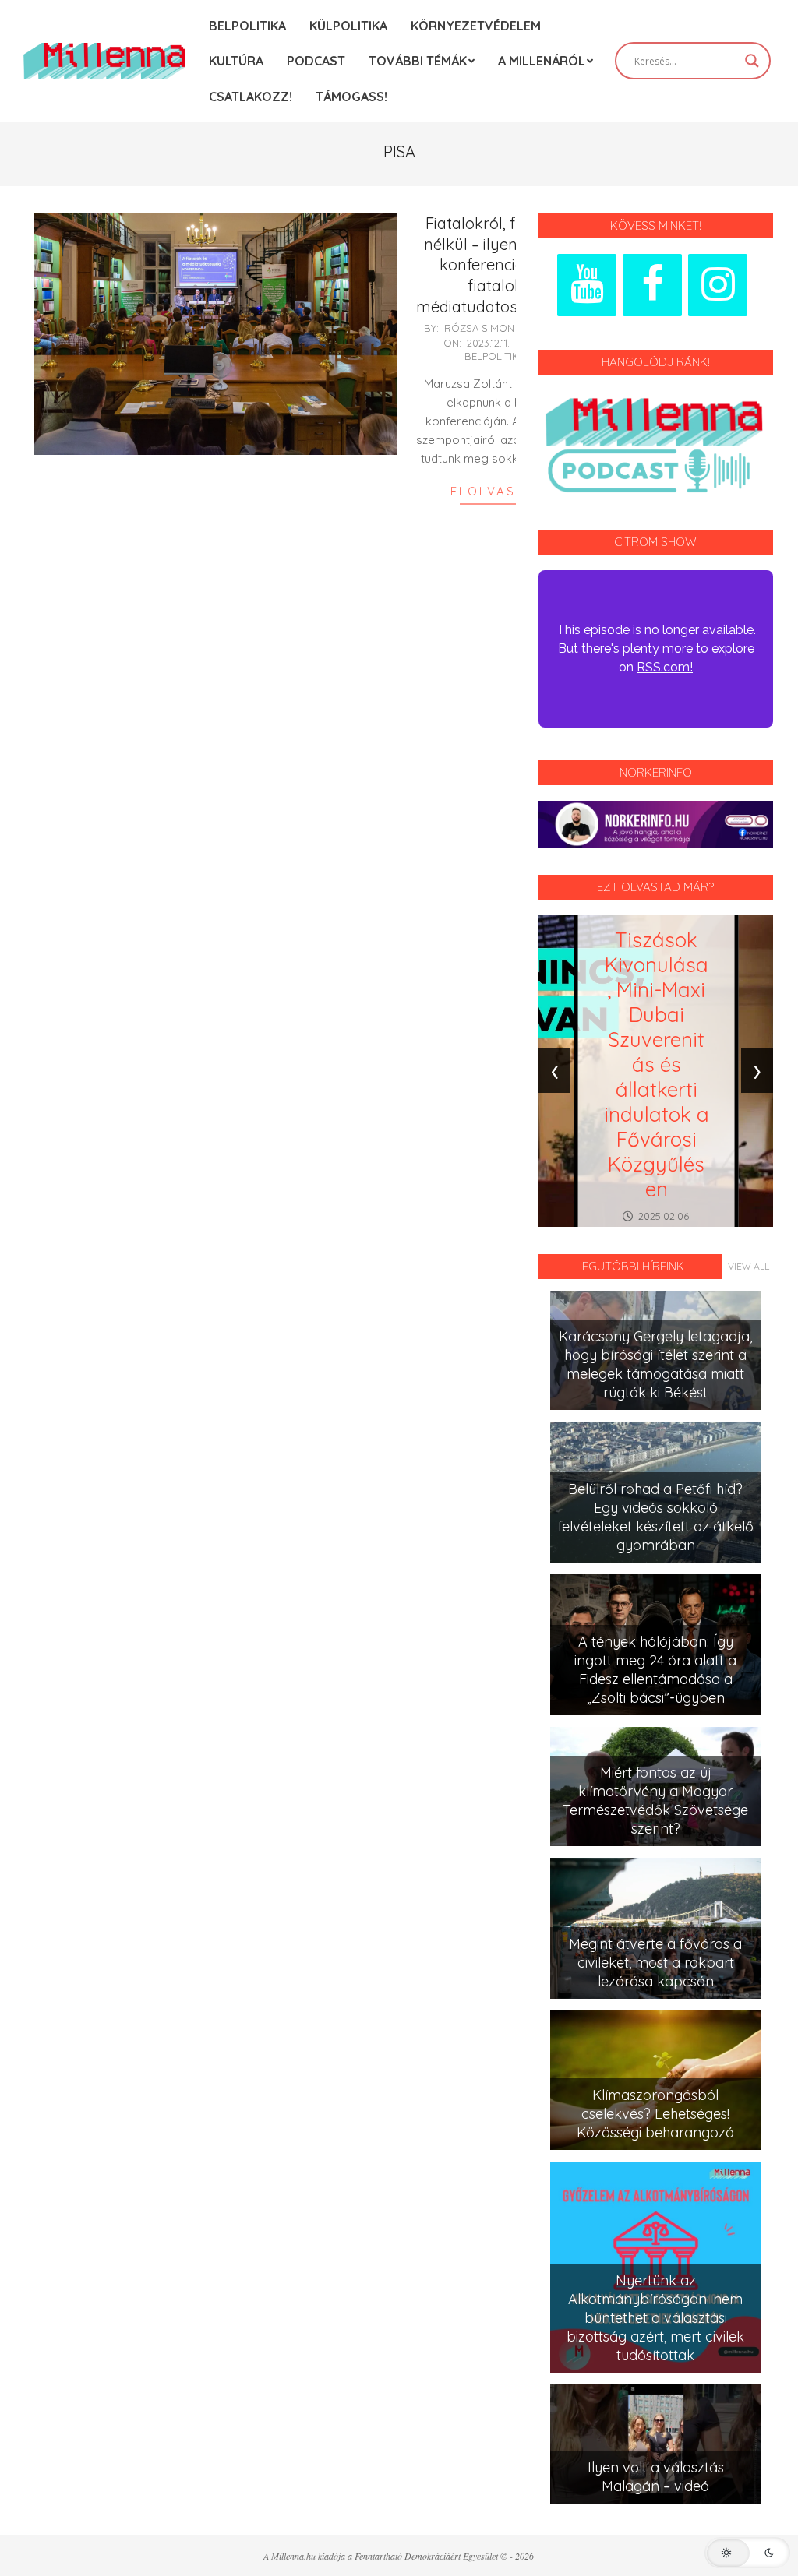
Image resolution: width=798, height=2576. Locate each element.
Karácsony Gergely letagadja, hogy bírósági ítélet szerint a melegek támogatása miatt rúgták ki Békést (655, 1364)
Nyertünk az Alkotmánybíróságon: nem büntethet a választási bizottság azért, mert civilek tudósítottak (655, 2318)
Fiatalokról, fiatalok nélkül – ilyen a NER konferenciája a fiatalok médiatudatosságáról (495, 265)
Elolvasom (495, 491)
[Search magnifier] (752, 61)
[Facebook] (652, 285)
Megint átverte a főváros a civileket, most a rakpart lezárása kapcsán (655, 1963)
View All (749, 1266)
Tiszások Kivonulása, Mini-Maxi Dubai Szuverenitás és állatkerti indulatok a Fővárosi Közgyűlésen (657, 1064)
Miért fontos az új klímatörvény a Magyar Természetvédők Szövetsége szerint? (655, 1801)
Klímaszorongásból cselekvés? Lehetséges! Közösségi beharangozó (655, 2114)
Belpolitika (495, 356)
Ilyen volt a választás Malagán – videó (656, 2477)
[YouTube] (587, 285)
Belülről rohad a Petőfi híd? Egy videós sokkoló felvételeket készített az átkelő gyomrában (656, 1517)
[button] (747, 2553)
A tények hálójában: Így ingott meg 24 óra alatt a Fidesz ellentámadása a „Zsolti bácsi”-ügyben (655, 1670)
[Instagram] (718, 285)
